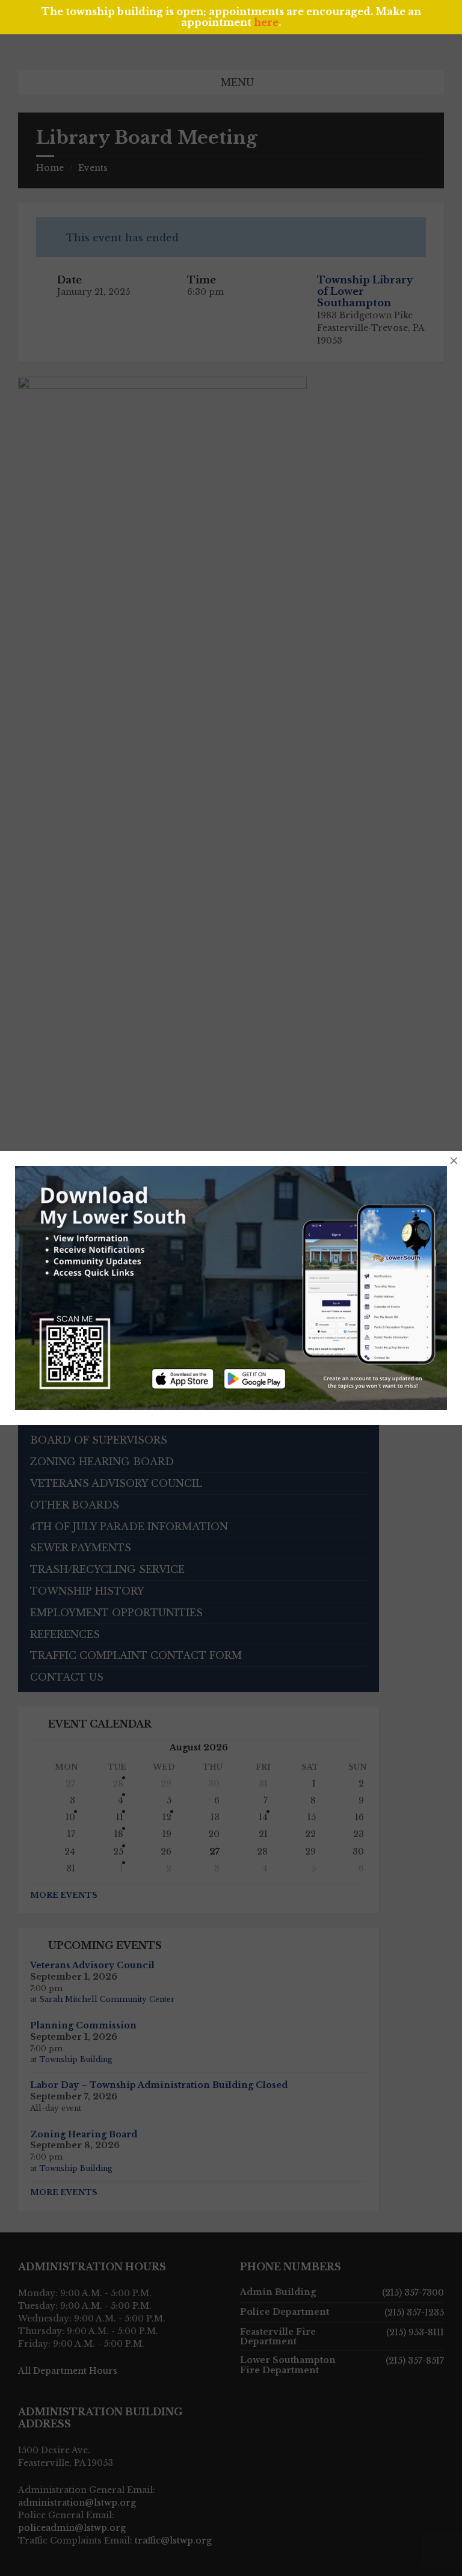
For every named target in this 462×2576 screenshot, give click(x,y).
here (266, 22)
